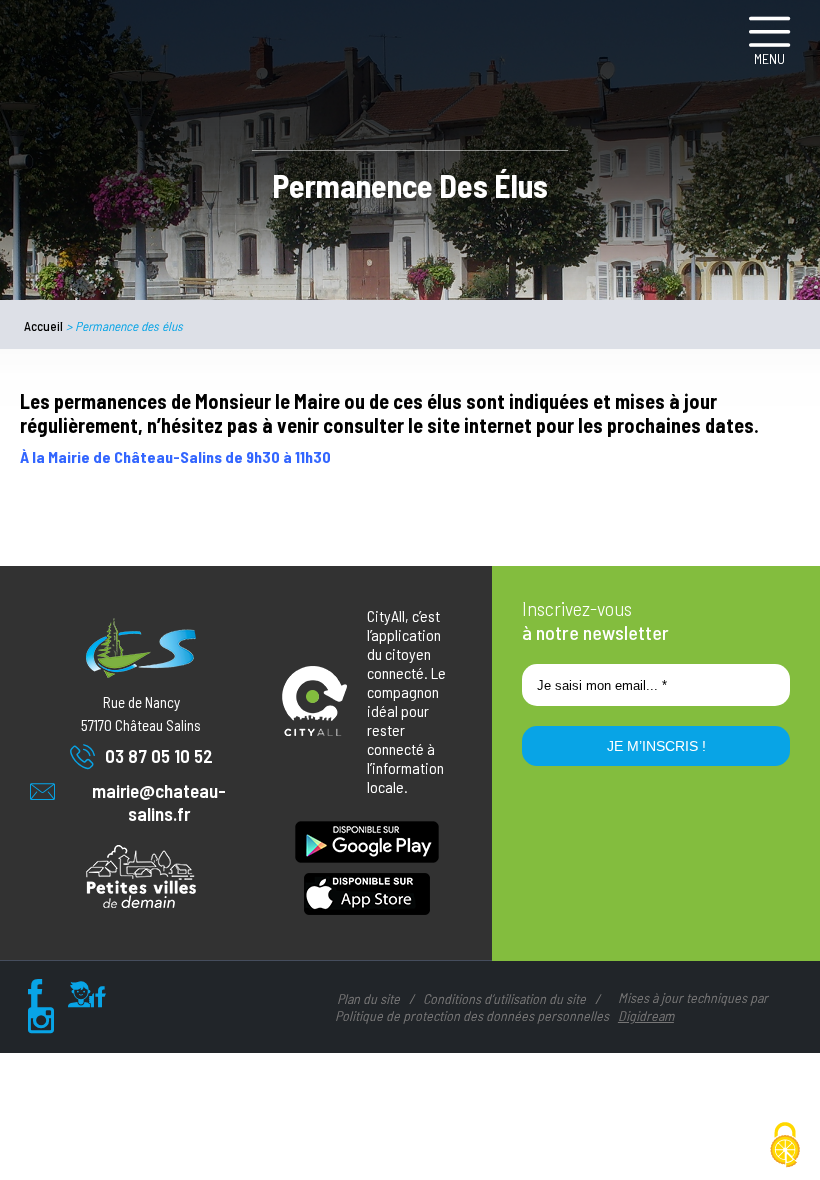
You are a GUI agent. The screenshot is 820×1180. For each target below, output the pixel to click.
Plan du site (368, 998)
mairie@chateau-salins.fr (159, 802)
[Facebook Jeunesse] (87, 999)
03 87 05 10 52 (159, 755)
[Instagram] (41, 1025)
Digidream (646, 1015)
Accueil (43, 326)
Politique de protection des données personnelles (472, 1015)
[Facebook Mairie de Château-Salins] (35, 999)
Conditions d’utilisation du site (504, 998)
